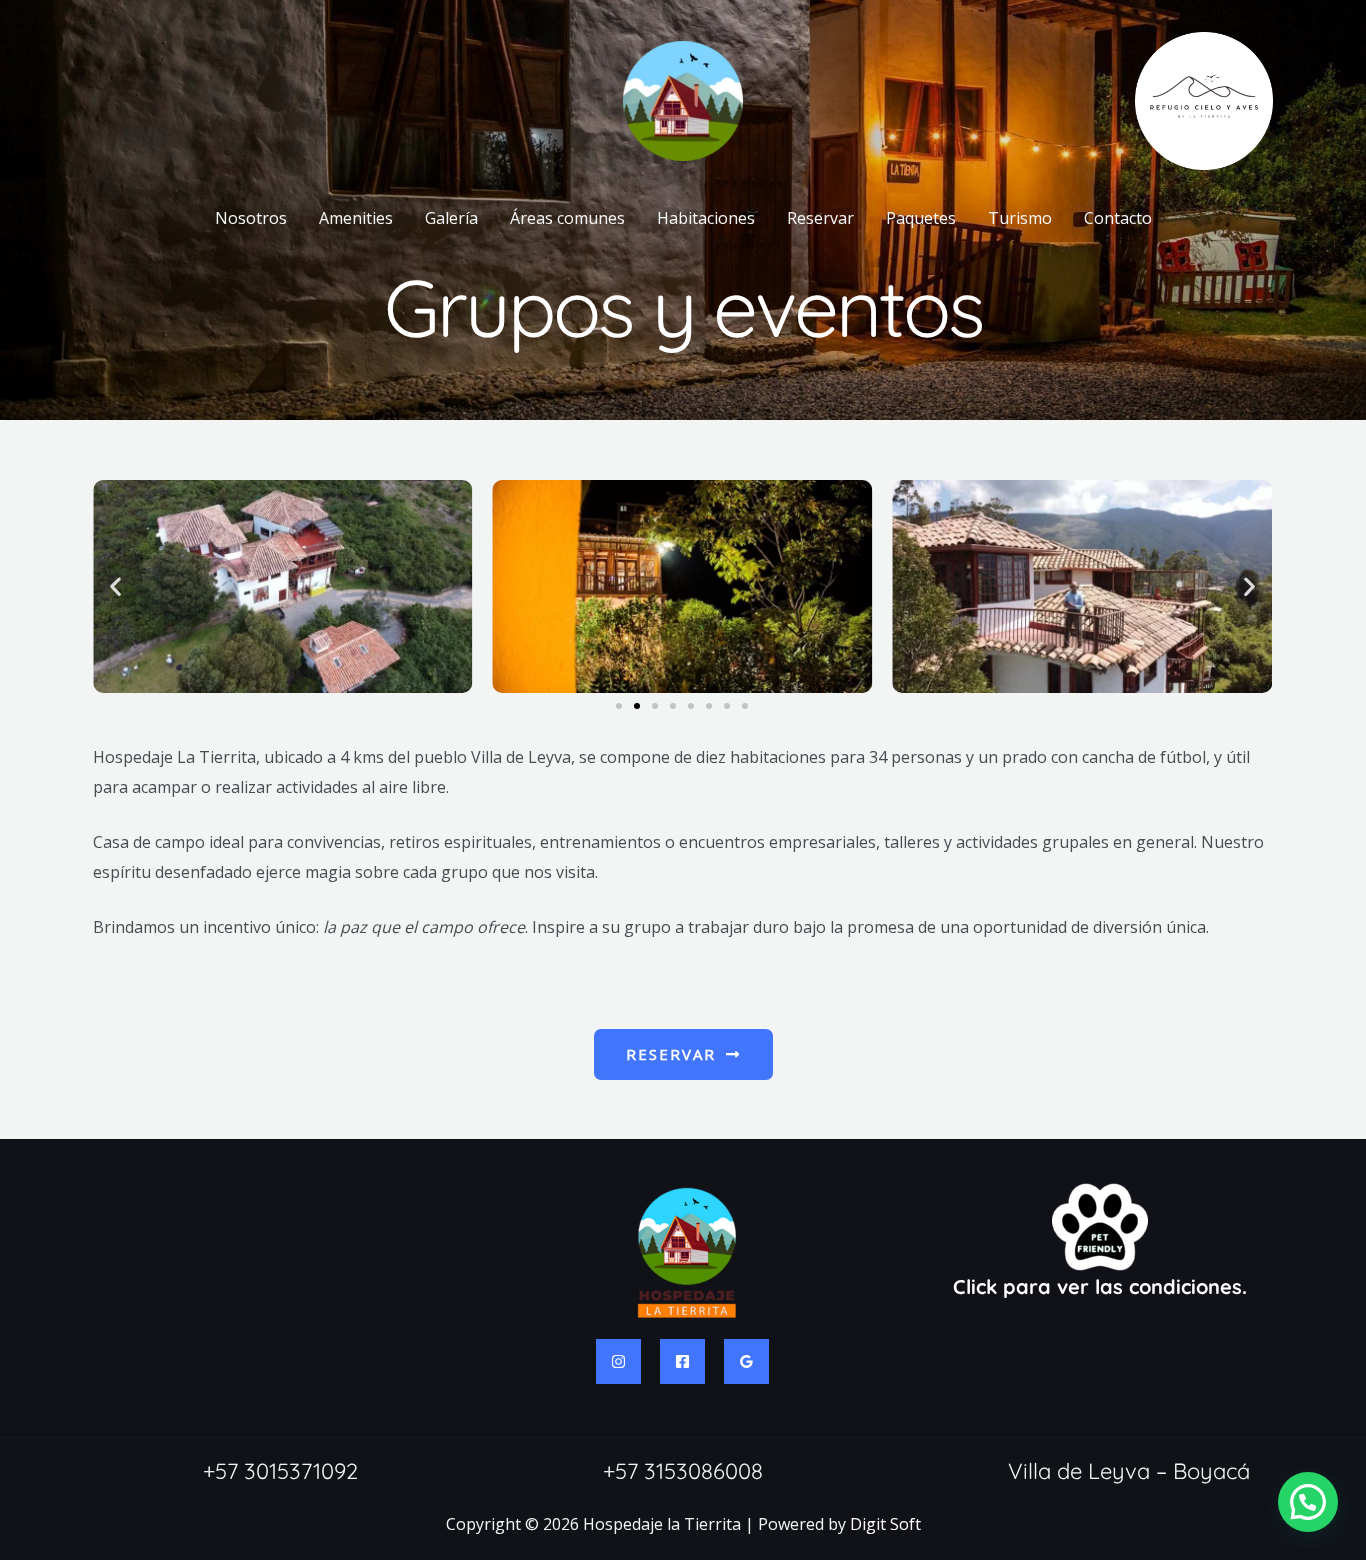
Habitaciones (706, 218)
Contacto (1118, 218)
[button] (115, 586)
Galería (451, 218)
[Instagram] (618, 1361)
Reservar (820, 218)
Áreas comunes (567, 218)
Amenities (356, 218)
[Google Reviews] (746, 1361)
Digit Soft (885, 1524)
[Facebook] (682, 1361)
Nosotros (251, 218)
